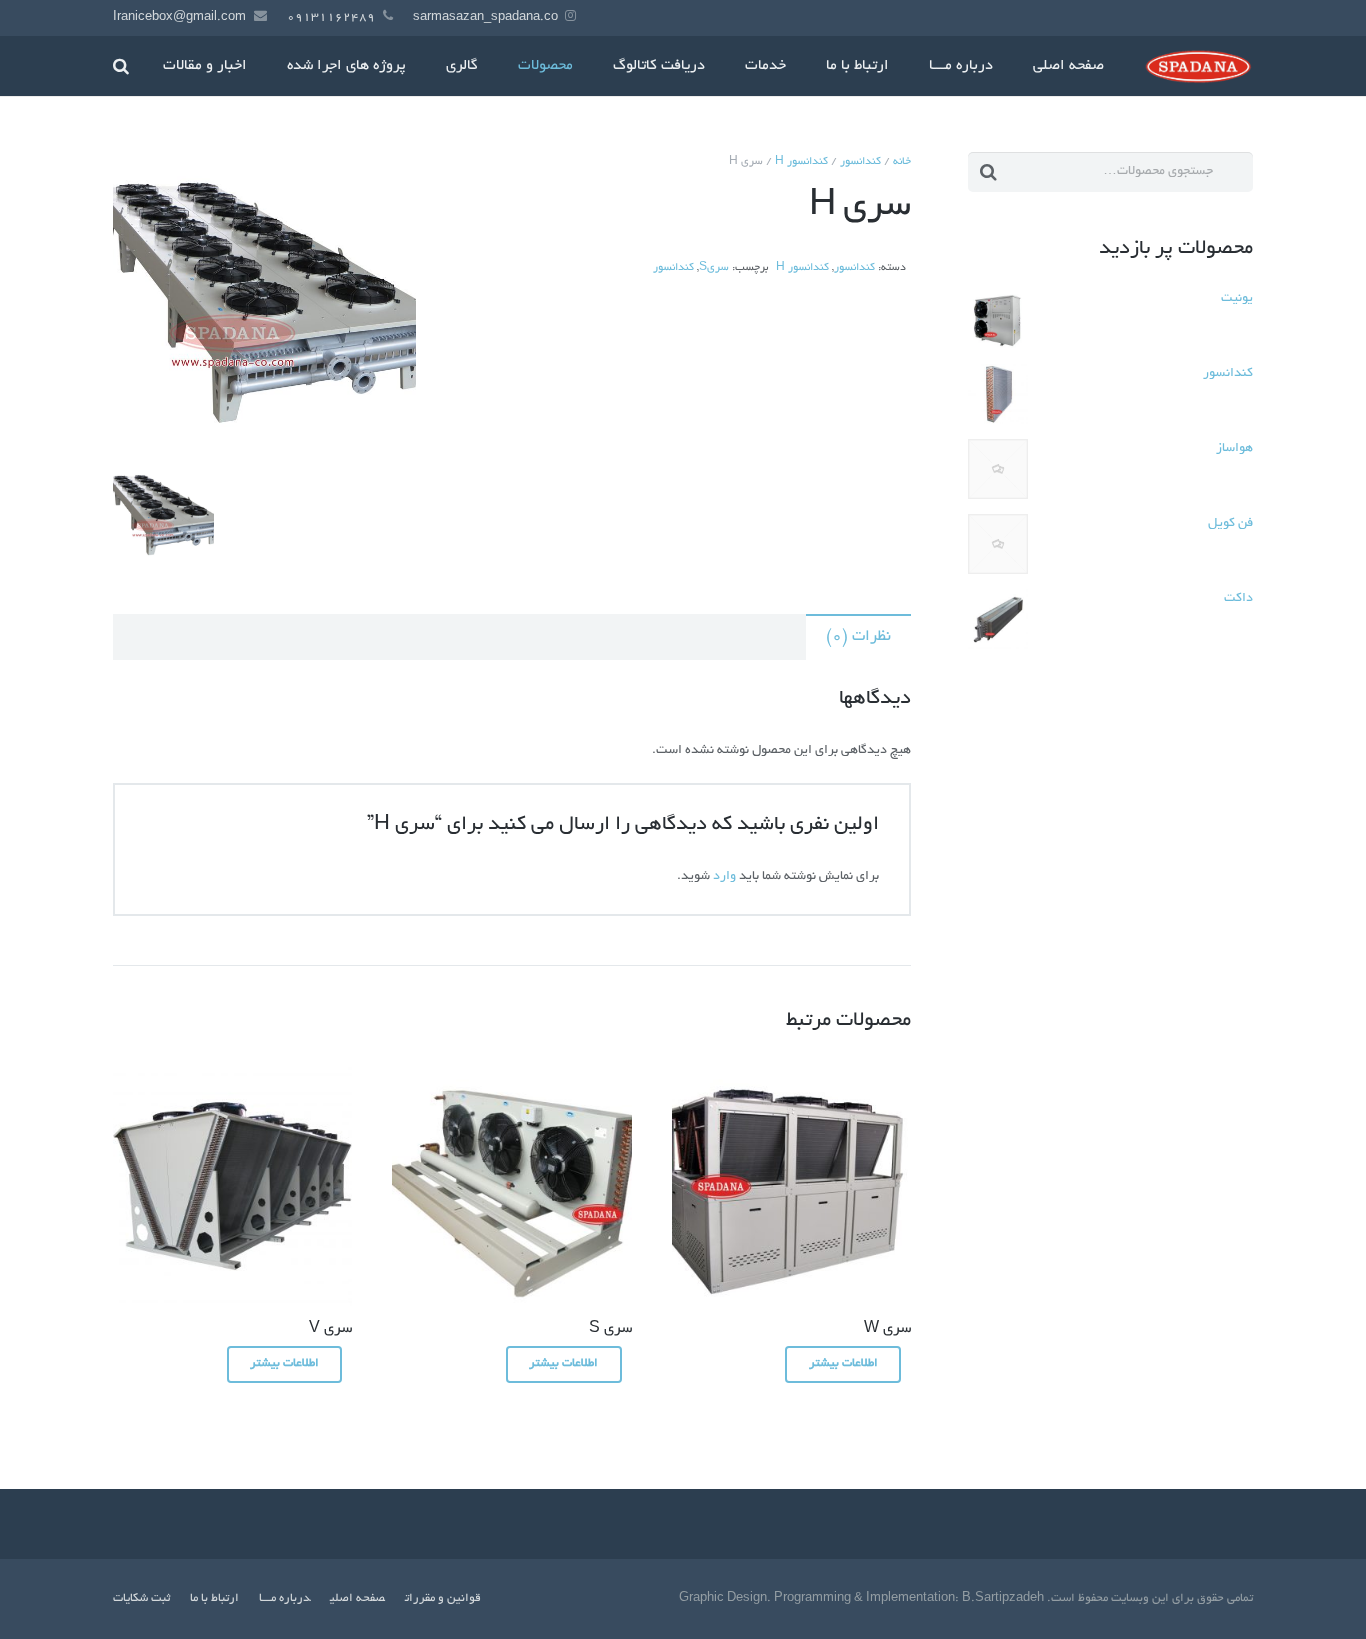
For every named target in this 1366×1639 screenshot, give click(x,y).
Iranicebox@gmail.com (179, 17)
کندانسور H (801, 162)
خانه (902, 162)
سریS (714, 268)
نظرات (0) (858, 637)
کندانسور (860, 162)
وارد (724, 877)
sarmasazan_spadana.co (485, 17)
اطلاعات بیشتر (843, 1363)
